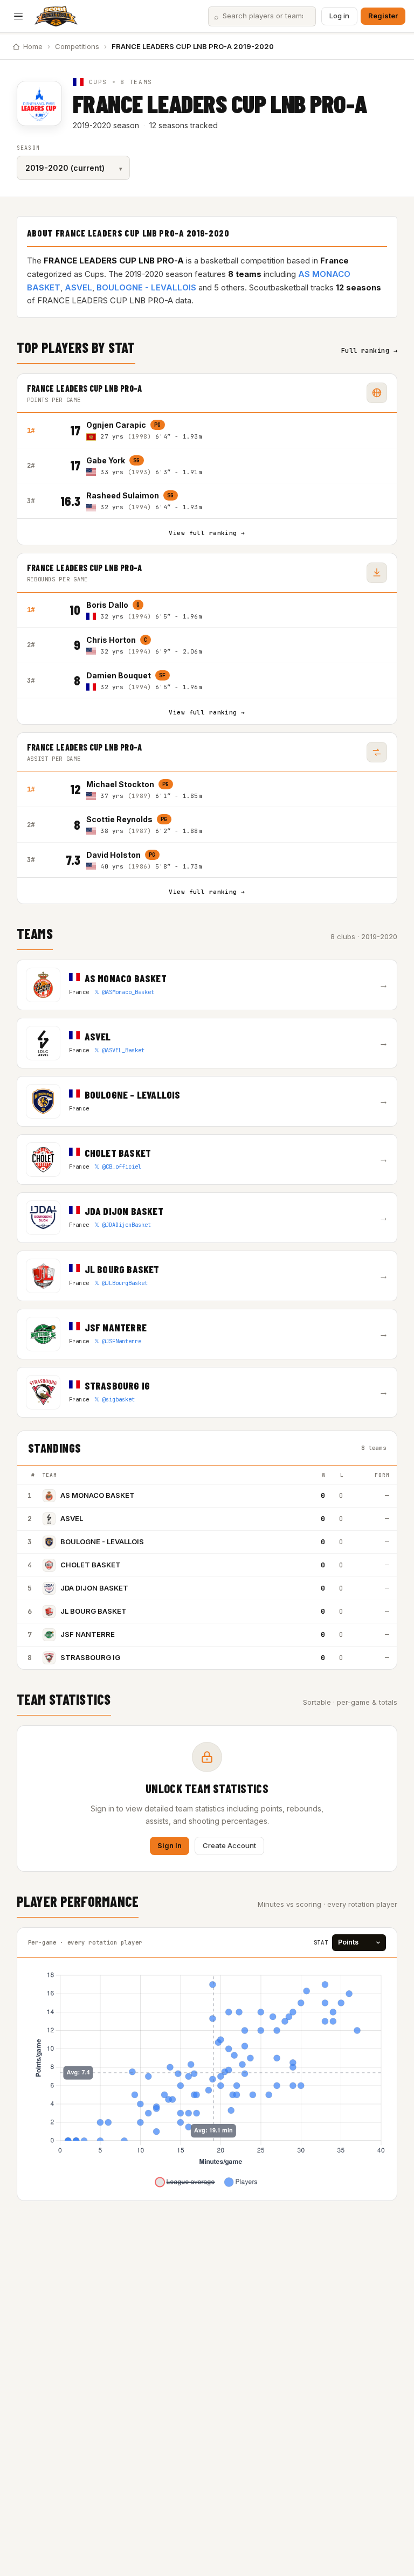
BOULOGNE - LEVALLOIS (146, 287)
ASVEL (78, 287)
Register (383, 16)
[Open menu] (18, 16)
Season (28, 148)
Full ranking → (370, 351)
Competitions (77, 46)
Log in (339, 16)
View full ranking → (207, 533)
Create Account (229, 1845)
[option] (237, 430)
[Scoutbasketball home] (56, 16)
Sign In (170, 1845)
